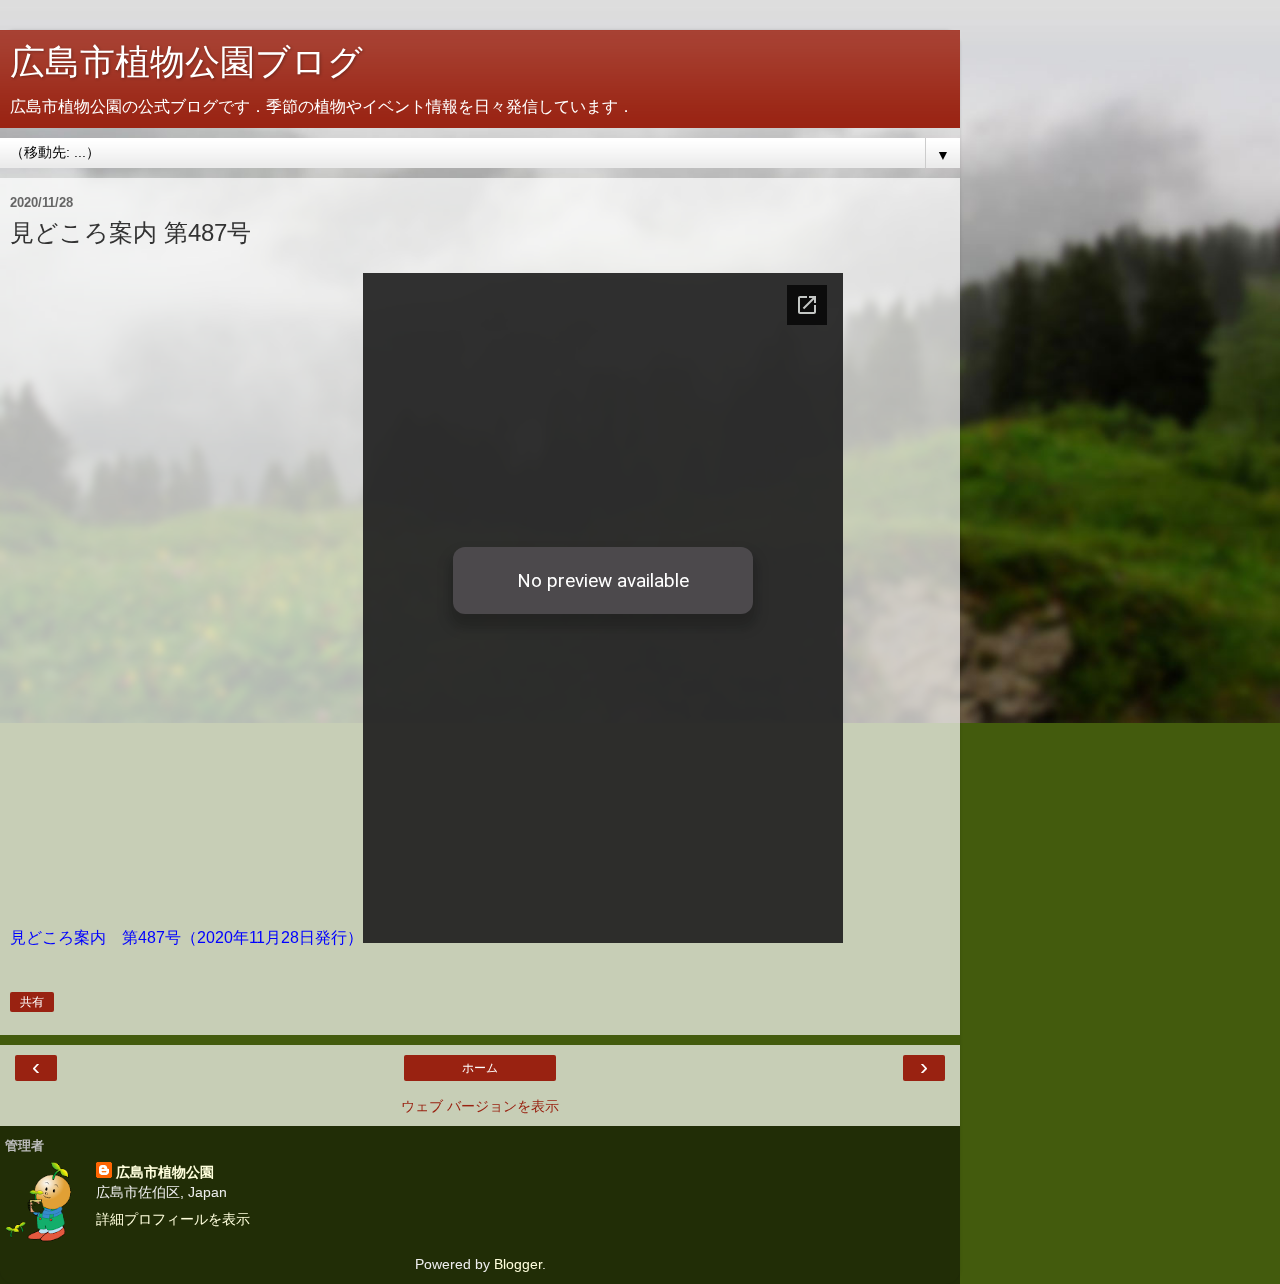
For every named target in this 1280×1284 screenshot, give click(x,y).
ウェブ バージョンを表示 (480, 1106)
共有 (32, 1002)
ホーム (480, 1068)
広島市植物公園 (165, 1172)
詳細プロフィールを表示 (173, 1219)
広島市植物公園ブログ (186, 62)
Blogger (518, 1264)
